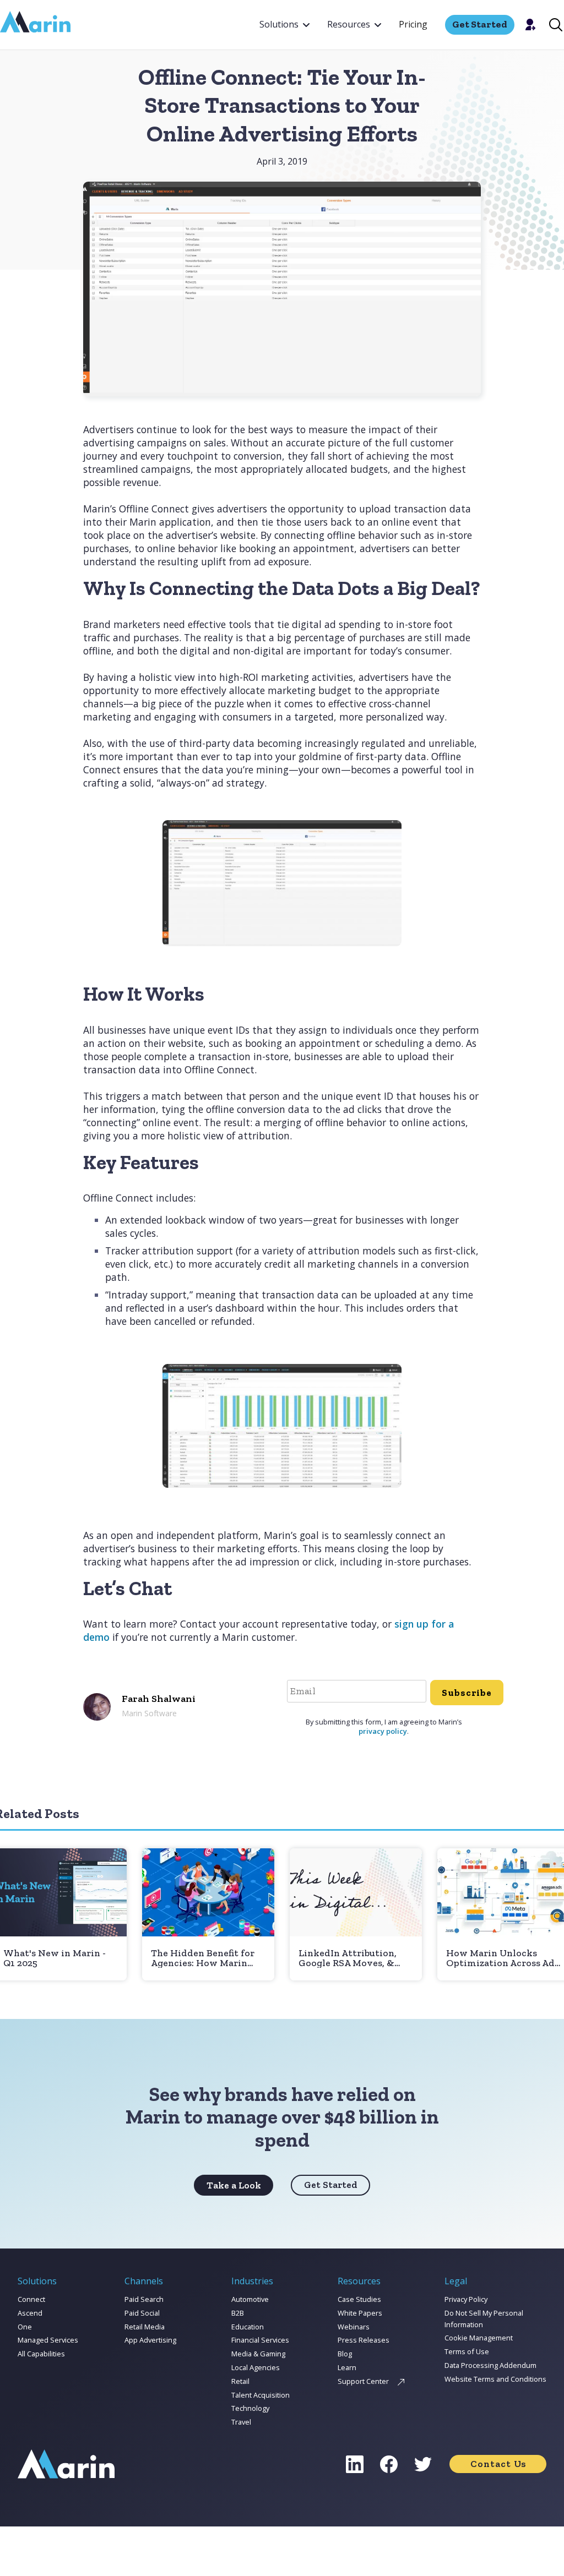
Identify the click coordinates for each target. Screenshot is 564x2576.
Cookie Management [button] (479, 2338)
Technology (250, 2408)
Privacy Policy (466, 2299)
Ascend (30, 2313)
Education (248, 2327)
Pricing (413, 24)
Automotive (250, 2299)
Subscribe (467, 1693)
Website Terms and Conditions (495, 2379)
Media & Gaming (258, 2354)
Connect (31, 2299)
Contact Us (498, 2464)
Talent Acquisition (261, 2395)
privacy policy (383, 1731)
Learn (347, 2367)
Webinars (354, 2327)
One (25, 2327)
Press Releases (364, 2340)
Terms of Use (467, 2351)
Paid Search (144, 2299)
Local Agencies (256, 2367)
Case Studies (359, 2299)
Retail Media (145, 2327)
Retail (240, 2381)
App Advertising (150, 2340)
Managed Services (48, 2340)
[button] (284, 25)
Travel (241, 2422)
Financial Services (260, 2340)
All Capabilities (41, 2354)
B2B (238, 2313)
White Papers (360, 2313)
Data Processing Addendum (490, 2365)
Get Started (331, 2185)
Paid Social (142, 2313)
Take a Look (234, 2185)
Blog (345, 2354)
